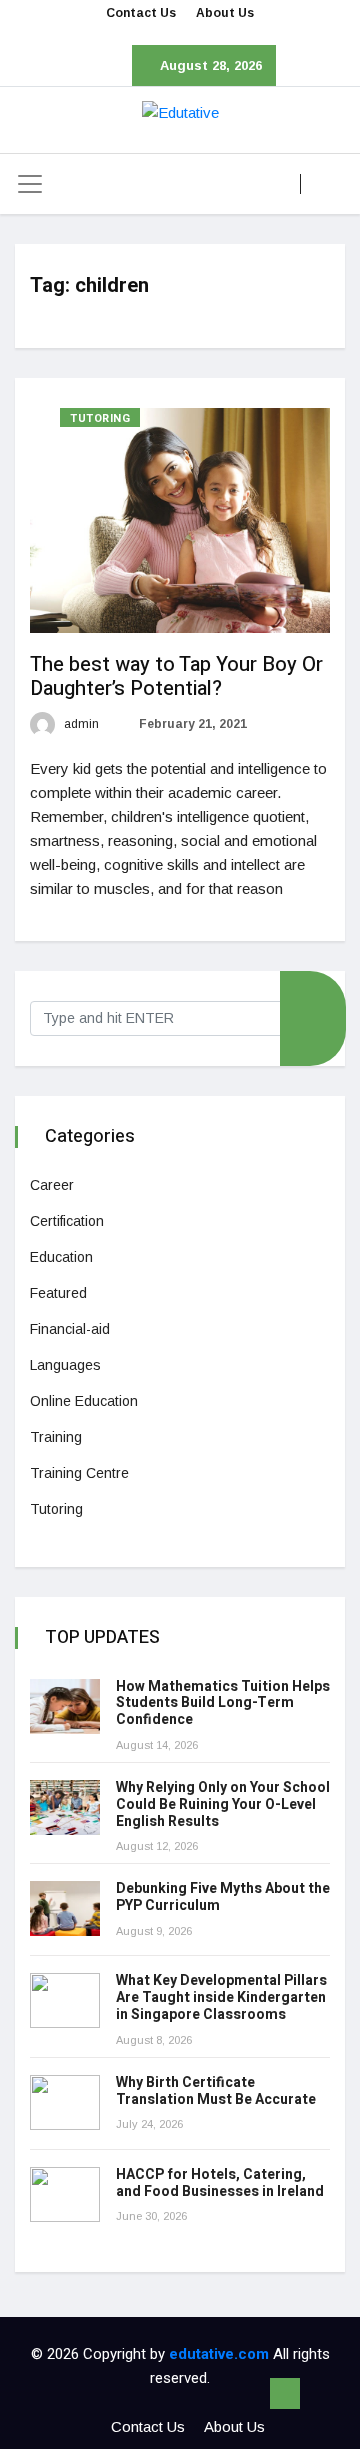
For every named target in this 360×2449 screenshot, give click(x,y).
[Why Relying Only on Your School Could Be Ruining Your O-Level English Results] (65, 1807)
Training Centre (79, 1473)
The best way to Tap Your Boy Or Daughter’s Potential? (176, 676)
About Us (225, 13)
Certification (67, 1221)
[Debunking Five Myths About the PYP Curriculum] (65, 1908)
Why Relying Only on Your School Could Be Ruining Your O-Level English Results (223, 1804)
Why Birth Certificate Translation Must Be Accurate (216, 2091)
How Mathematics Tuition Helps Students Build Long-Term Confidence (223, 1703)
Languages (65, 1365)
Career (52, 1185)
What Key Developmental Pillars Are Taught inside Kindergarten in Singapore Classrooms (221, 1997)
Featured (58, 1293)
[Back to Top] (285, 2394)
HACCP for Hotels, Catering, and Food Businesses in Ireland (220, 2183)
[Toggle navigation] (30, 184)
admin (80, 724)
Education (61, 1257)
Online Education (84, 1401)
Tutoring (100, 418)
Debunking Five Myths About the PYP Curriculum (223, 1897)
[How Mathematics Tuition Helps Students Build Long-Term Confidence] (65, 1706)
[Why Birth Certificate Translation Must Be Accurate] (65, 2102)
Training (56, 1437)
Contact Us (141, 13)
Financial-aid (70, 1329)
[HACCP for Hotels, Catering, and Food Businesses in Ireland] (65, 2194)
